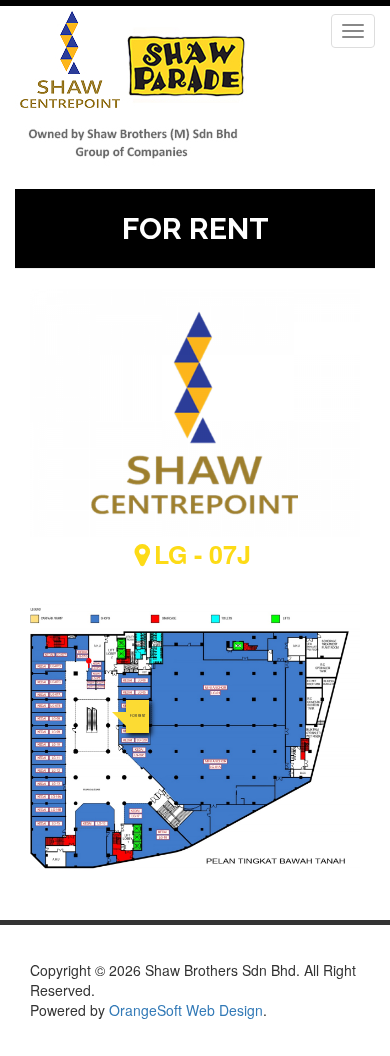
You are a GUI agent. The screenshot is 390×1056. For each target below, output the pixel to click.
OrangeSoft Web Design (186, 1010)
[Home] (132, 87)
